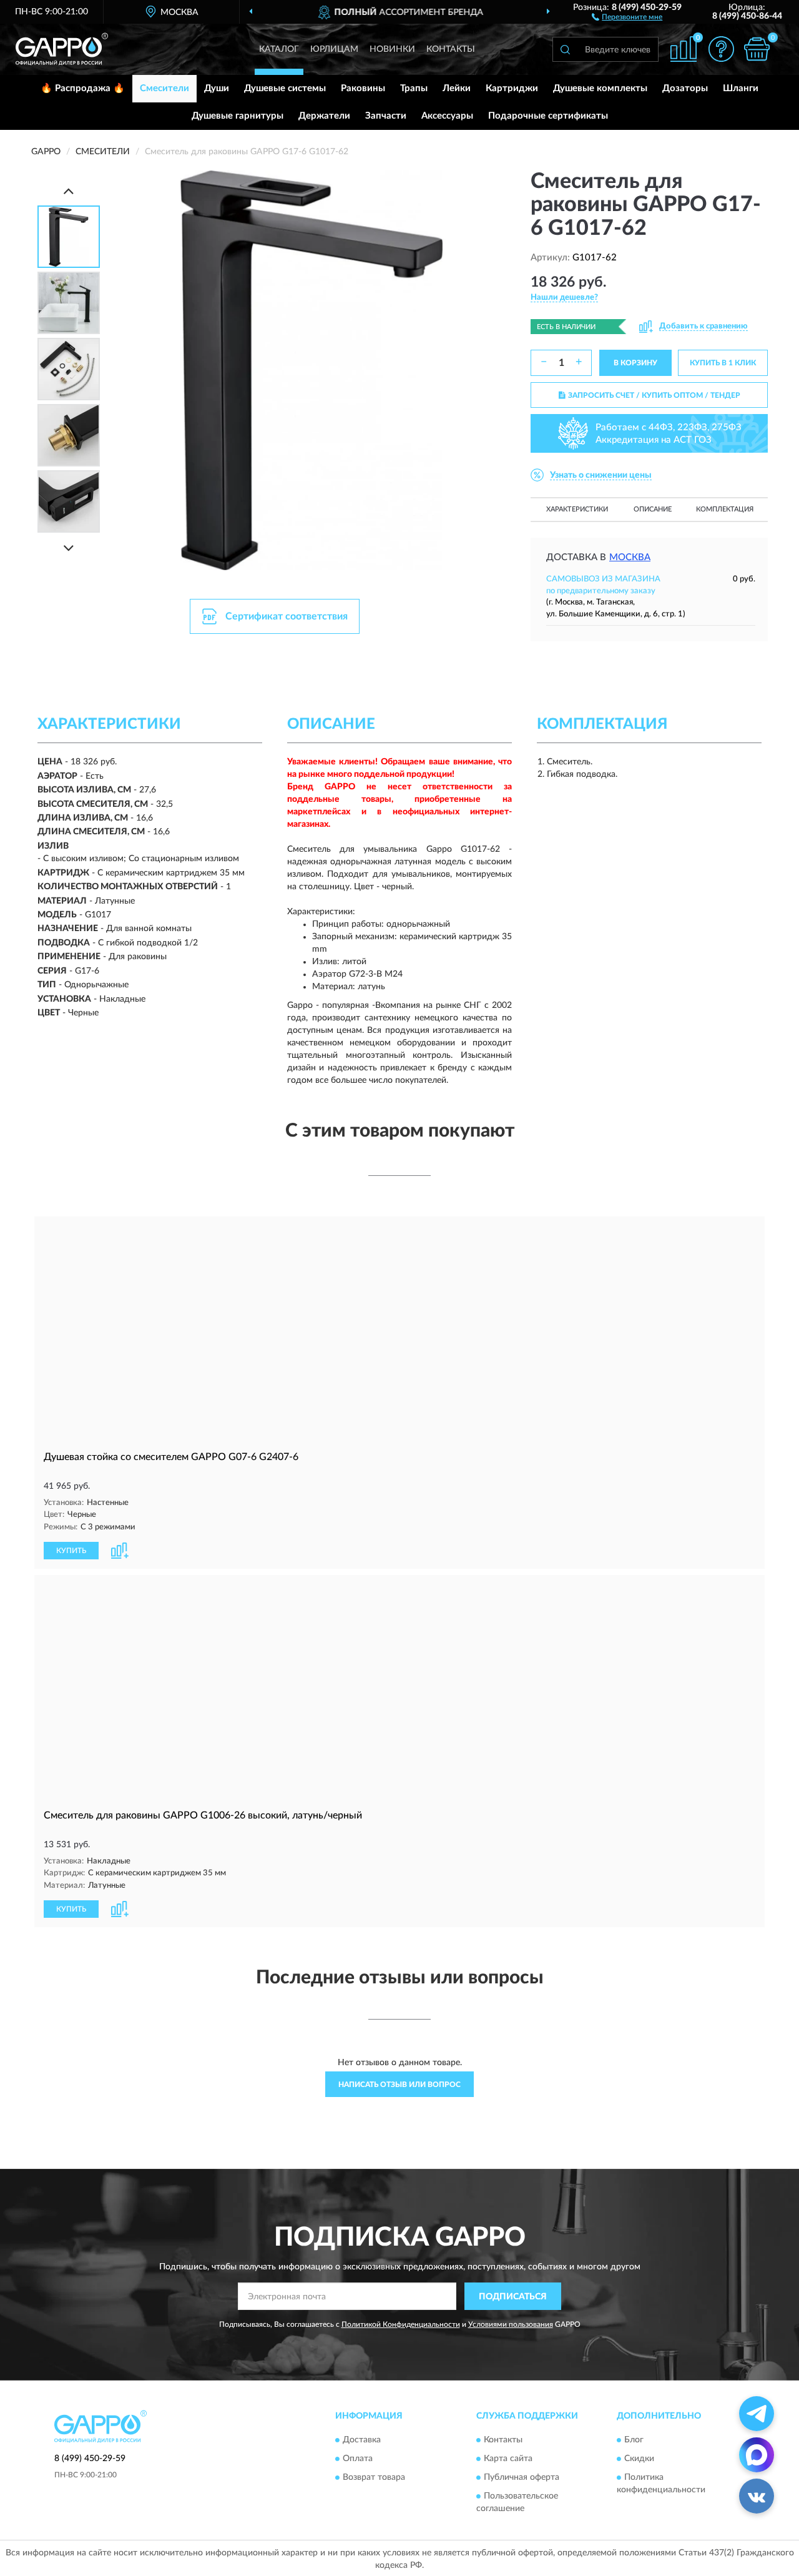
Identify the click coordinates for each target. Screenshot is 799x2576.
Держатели (324, 116)
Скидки (639, 2459)
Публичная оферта (522, 2477)
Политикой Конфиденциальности (401, 2324)
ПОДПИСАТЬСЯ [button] (513, 2297)
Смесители (164, 88)
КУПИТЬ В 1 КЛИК (723, 363)
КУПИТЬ (71, 1551)
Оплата (358, 2459)
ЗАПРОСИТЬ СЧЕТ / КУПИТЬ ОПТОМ (654, 395)
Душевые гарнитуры (238, 116)
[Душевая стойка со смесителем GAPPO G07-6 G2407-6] (399, 1330)
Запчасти (386, 116)
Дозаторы (685, 88)
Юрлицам (334, 49)
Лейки (457, 88)
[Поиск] (565, 49)
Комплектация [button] (725, 509)
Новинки (392, 49)
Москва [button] (630, 557)
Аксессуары (447, 116)
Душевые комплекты (600, 88)
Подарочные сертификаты (548, 116)
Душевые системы (285, 88)
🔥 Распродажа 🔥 (83, 88)
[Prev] (69, 191)
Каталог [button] (279, 49)
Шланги (741, 88)
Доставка (362, 2440)
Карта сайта (508, 2459)
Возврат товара (374, 2477)
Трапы (414, 88)
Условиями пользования (511, 2324)
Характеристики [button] (577, 509)
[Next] (69, 548)
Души (217, 88)
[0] (757, 49)
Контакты (451, 49)
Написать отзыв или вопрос (399, 2085)
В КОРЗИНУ (635, 363)
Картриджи (512, 88)
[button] (627, 16)
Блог (634, 2440)
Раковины (363, 88)
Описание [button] (653, 509)
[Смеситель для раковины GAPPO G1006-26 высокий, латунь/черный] (399, 1689)
